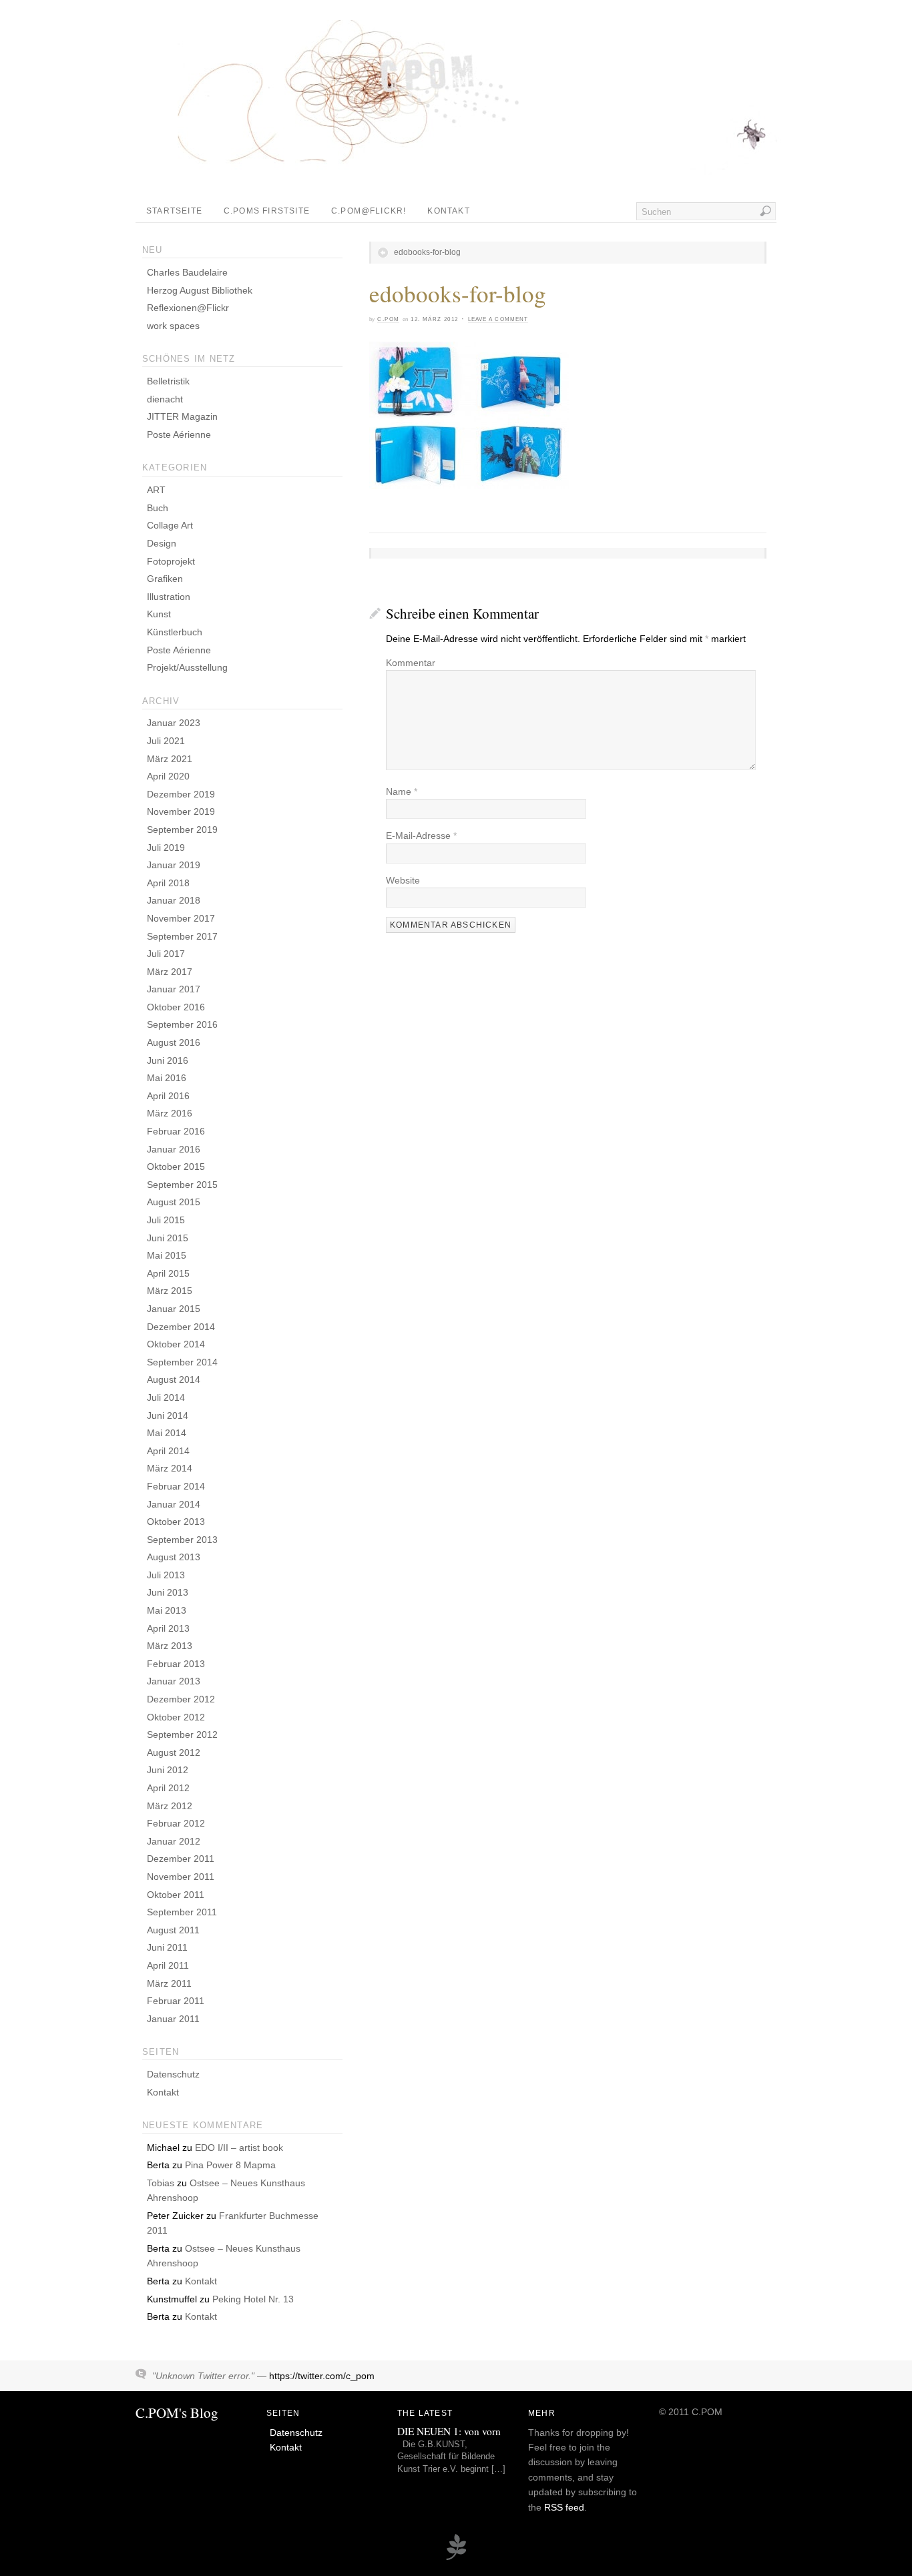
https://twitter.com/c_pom (322, 2376)
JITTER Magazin (182, 416)
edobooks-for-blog (427, 252)
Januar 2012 (174, 1841)
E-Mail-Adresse (421, 836)
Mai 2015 (167, 1255)
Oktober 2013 (176, 1522)
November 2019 (181, 812)
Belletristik (168, 381)
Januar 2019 (174, 865)
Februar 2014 (176, 1486)
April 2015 (168, 1273)
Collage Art (170, 525)
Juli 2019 (166, 848)
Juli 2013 (166, 1575)
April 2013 (168, 1628)
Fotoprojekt (171, 561)
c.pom (388, 319)
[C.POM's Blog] (466, 176)
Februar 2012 (176, 1823)
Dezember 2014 (181, 1327)
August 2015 (174, 1202)
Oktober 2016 (176, 1007)
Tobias (161, 2183)
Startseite (174, 211)
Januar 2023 (174, 723)
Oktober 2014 (176, 1344)
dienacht (165, 399)
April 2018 (168, 883)
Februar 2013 (176, 1664)
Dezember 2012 (181, 1699)
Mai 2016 (167, 1078)
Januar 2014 (174, 1504)
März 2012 (170, 1806)
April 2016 (168, 1096)
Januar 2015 (174, 1309)
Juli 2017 (166, 954)
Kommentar (411, 663)
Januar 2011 (173, 2019)
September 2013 (182, 1540)
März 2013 (170, 1646)
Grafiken (165, 579)
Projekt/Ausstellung (187, 667)
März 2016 (170, 1113)
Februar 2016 (176, 1131)
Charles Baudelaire (187, 272)
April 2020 (168, 776)
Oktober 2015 (176, 1167)
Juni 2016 (168, 1060)
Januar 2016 (174, 1149)
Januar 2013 (174, 1681)
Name (402, 791)
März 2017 (170, 972)
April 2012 (168, 1788)
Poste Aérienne (179, 434)
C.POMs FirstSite (267, 211)
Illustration (169, 597)
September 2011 (182, 1912)
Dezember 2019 (181, 794)
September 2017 (182, 936)
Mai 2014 (167, 1433)
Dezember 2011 (181, 1859)
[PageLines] (456, 2558)
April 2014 (168, 1451)
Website (403, 880)
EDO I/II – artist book (239, 2148)
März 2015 (170, 1291)
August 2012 (174, 1752)
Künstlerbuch (175, 632)
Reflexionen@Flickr (188, 308)
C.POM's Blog (177, 2412)
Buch (158, 508)
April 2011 (168, 1965)
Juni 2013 (168, 1592)
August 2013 (174, 1557)
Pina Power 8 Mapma (230, 2165)
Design (162, 543)
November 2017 (181, 918)
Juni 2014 (168, 1415)
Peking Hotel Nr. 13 (253, 2299)
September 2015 (182, 1185)
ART (156, 490)
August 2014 (174, 1379)
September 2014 (182, 1362)
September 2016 (182, 1024)
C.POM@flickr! (369, 211)
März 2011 (169, 1983)
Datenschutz (173, 2074)
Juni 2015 (168, 1238)
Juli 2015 (166, 1220)
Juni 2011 (167, 1947)
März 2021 (170, 759)
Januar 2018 (174, 900)
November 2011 (181, 1877)
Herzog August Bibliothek (200, 290)
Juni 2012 (168, 1770)
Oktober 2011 (176, 1895)
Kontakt (448, 211)
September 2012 (182, 1734)
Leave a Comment (498, 319)
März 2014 (170, 1468)
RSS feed (564, 2507)
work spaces (173, 326)
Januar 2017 (174, 989)
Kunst (159, 614)
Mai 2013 (167, 1610)
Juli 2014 (166, 1397)
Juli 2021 (166, 741)
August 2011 (173, 1930)
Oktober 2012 (176, 1717)
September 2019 (182, 830)
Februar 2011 (176, 2001)
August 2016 (174, 1042)
